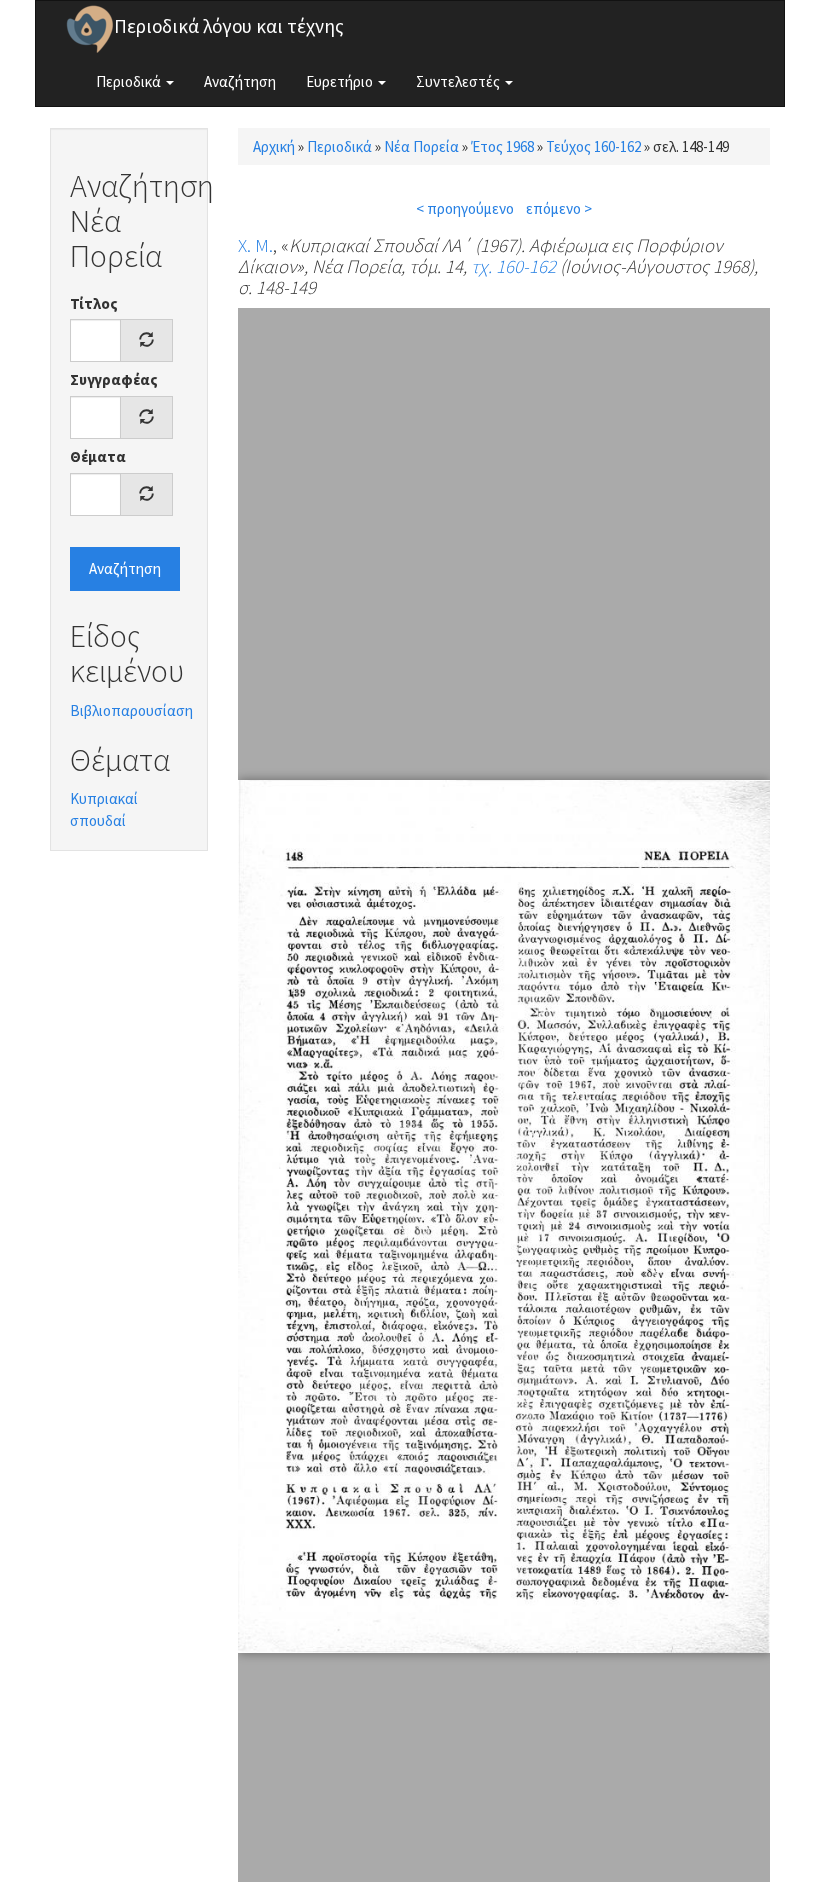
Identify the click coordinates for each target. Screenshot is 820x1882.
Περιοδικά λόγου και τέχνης (229, 26)
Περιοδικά (130, 81)
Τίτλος (94, 303)
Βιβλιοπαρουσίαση (131, 710)
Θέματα (98, 456)
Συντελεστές (459, 81)
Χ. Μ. (255, 245)
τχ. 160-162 (513, 266)
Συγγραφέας (114, 379)
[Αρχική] (90, 29)
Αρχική (274, 146)
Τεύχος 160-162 (593, 146)
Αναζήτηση (240, 81)
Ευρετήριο (341, 81)
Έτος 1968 (502, 146)
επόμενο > (559, 208)
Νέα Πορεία (421, 146)
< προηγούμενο (465, 208)
